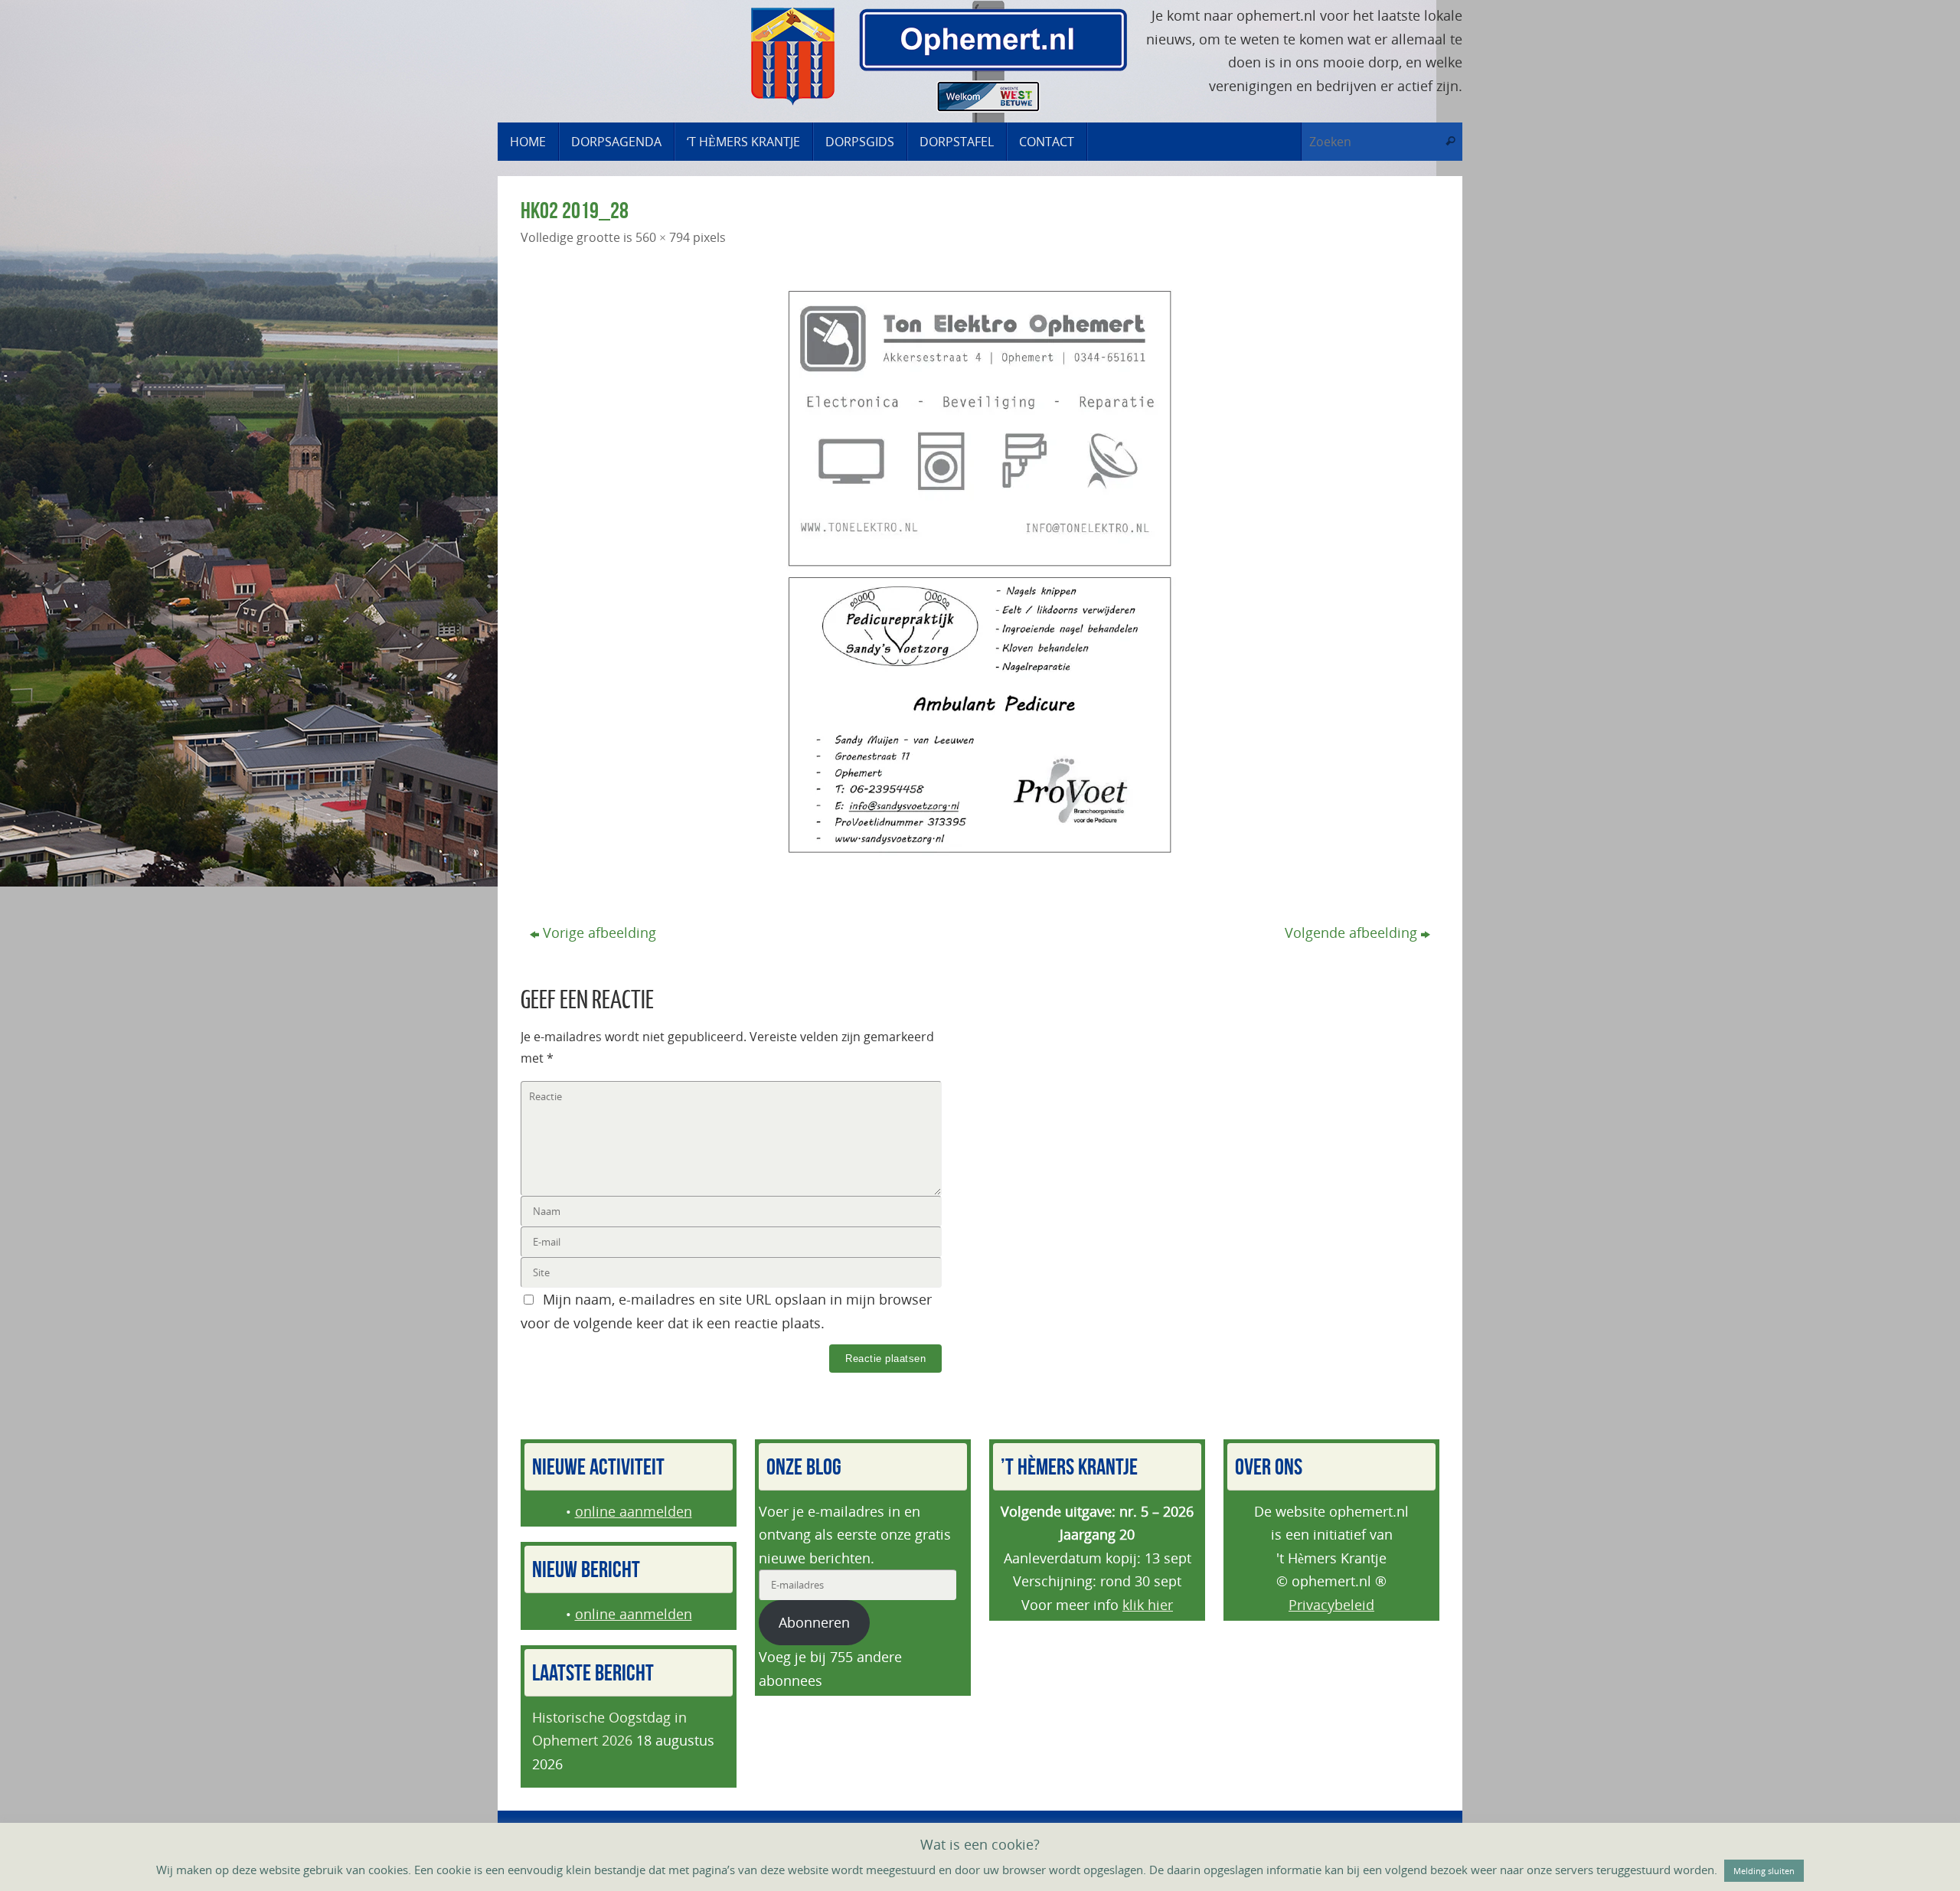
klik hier (1148, 1605)
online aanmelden (634, 1511)
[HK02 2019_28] (980, 572)
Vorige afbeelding (599, 932)
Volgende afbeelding (1351, 932)
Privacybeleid (1331, 1605)
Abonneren (814, 1622)
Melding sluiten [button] (1764, 1871)
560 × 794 (663, 237)
